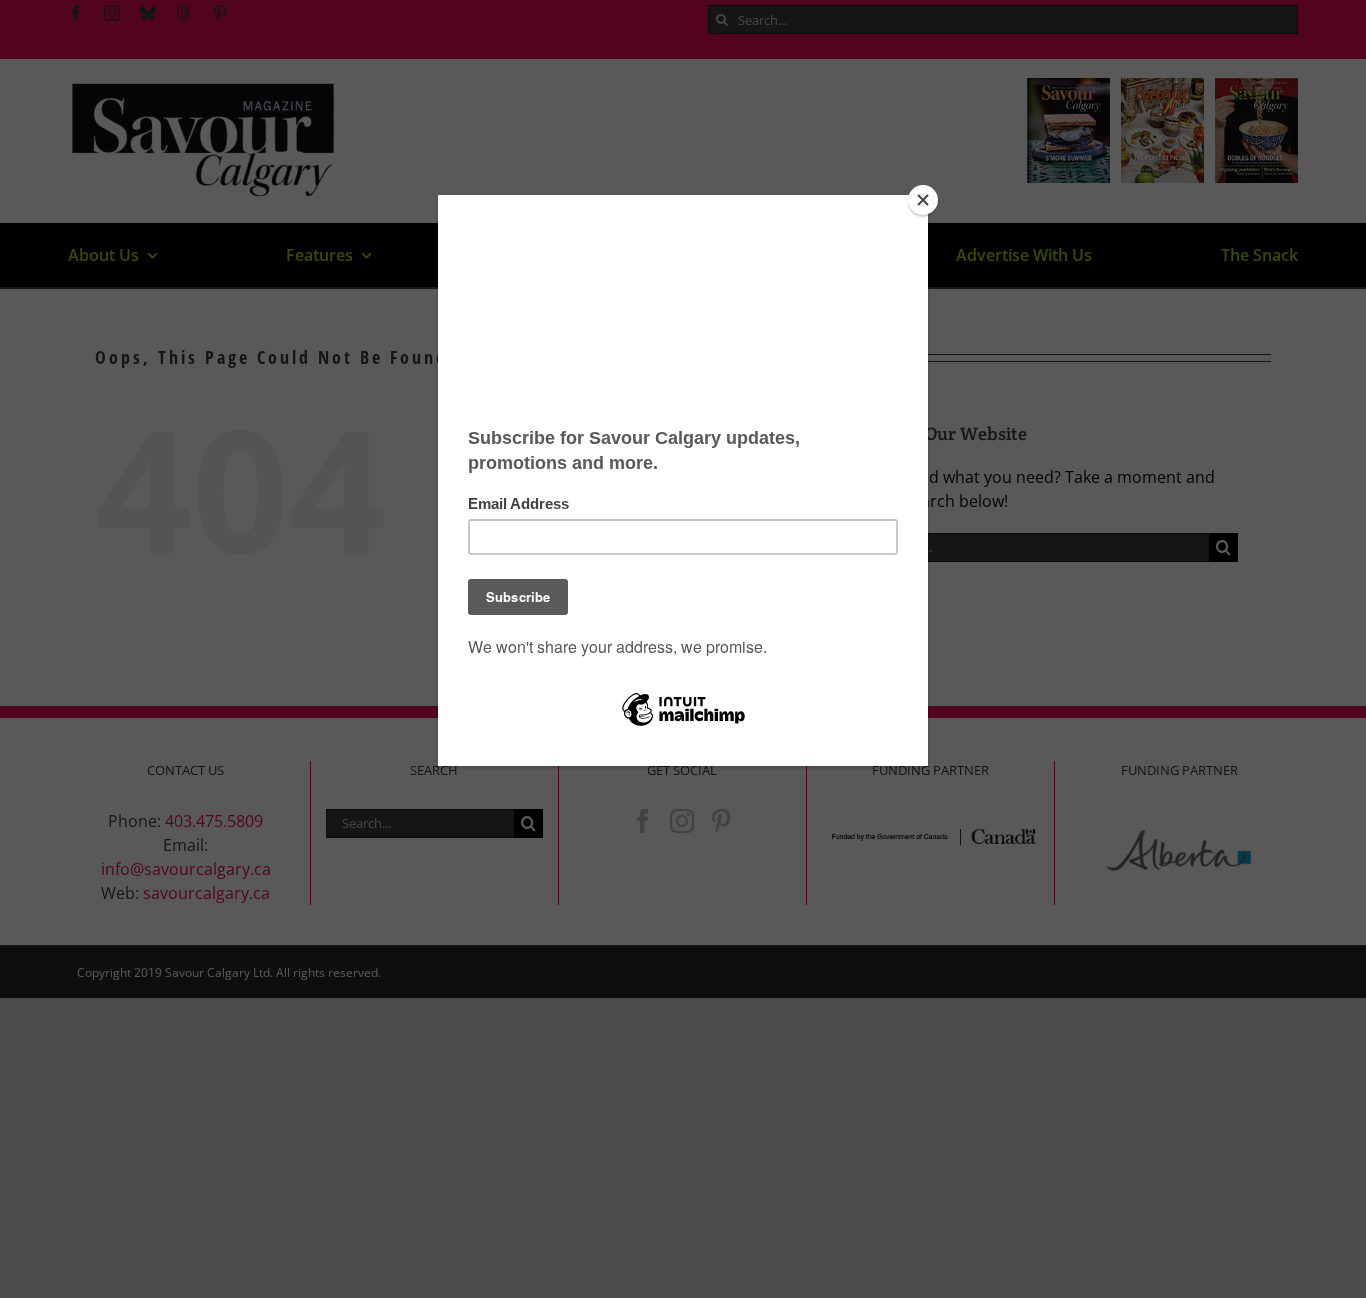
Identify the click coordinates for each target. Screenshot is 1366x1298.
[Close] (923, 200)
